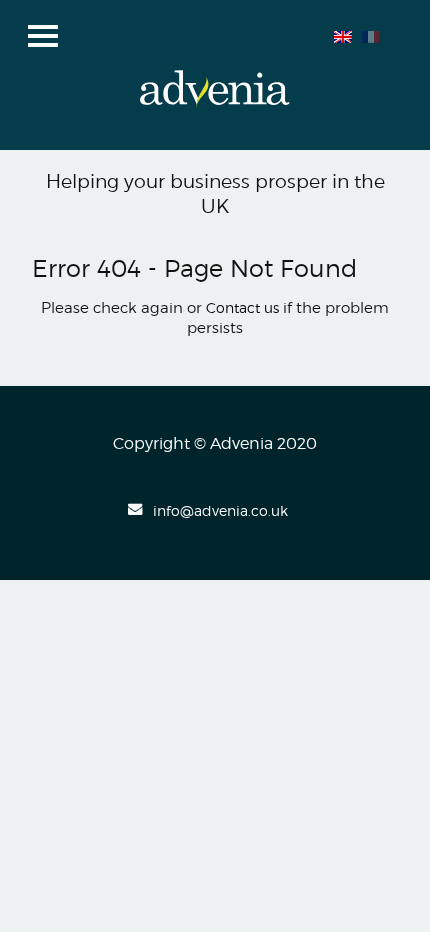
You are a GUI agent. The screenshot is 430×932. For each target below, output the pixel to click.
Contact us (242, 307)
